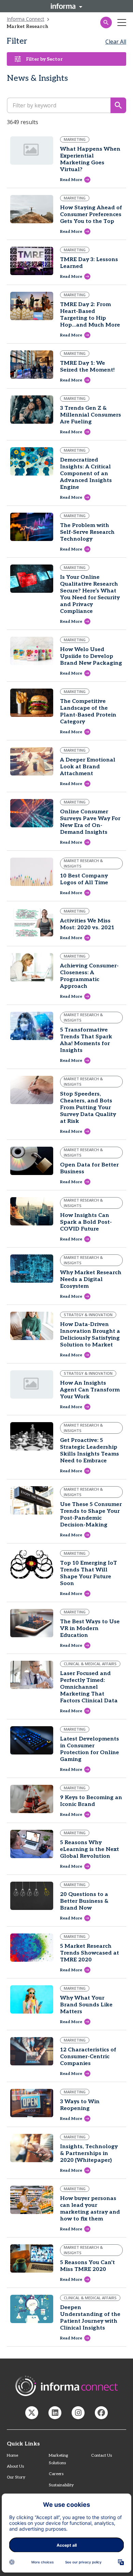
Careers (56, 2474)
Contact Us (101, 2456)
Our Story (16, 2477)
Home (12, 2456)
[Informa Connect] (55, 2413)
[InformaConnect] (32, 2413)
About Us (15, 2466)
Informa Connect (26, 19)
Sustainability (61, 2485)
